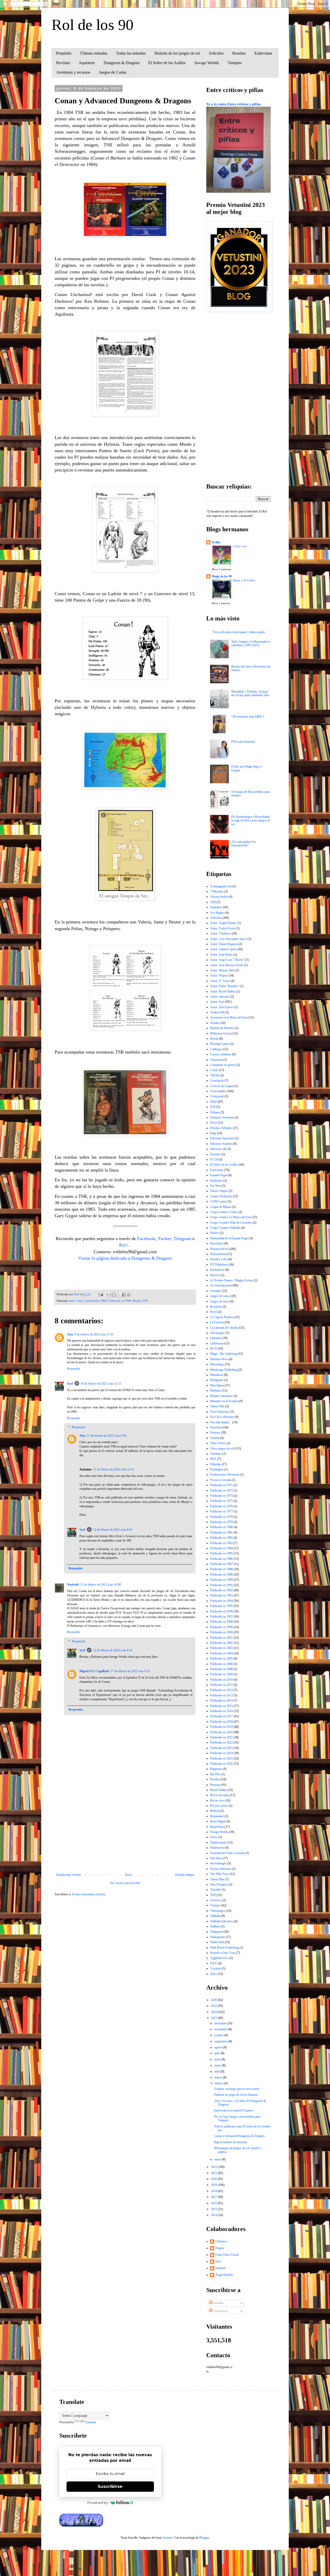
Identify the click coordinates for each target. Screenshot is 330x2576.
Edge (213, 1133)
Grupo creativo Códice (224, 1212)
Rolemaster (217, 1816)
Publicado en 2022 (221, 1742)
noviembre (221, 2029)
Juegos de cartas (220, 1296)
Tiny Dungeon (219, 1884)
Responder (74, 1369)
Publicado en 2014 (221, 1701)
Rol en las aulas (220, 1795)
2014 (214, 2215)
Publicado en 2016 (221, 1711)
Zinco (214, 1974)
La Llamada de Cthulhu (224, 1328)
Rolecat (215, 1811)
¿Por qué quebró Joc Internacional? (244, 844)
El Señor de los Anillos (167, 63)
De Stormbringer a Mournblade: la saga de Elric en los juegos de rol (251, 820)
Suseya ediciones (221, 1869)
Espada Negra (219, 1175)
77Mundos (217, 891)
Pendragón (217, 1469)
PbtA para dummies (243, 742)
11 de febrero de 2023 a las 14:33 (114, 1469)
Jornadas (216, 1291)
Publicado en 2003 (221, 1648)
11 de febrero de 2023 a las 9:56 (106, 1436)
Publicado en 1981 (221, 1533)
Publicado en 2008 (221, 1669)
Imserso (215, 1275)
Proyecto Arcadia (221, 1480)
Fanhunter (216, 1181)
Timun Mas (217, 1879)
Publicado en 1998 (221, 1622)
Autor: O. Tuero (220, 981)
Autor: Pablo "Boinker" (225, 986)
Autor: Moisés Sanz (222, 970)
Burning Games (220, 1044)
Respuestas (79, 1427)
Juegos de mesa (220, 1301)
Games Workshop (221, 1196)
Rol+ (124, 1245)
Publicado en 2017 (221, 1716)
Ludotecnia (217, 1343)
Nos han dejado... (221, 1422)
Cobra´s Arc (240, 546)
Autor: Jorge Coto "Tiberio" (227, 960)
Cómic (214, 1070)
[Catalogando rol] (221, 886)
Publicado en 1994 (221, 1601)
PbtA (213, 1459)
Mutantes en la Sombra (224, 1401)
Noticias (215, 1433)
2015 (214, 2209)
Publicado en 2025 (221, 1758)
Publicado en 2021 (221, 1737)
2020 (214, 2179)
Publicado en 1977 (221, 1511)
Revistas (63, 63)
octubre (219, 2035)
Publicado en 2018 (221, 1722)
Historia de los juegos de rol (177, 53)
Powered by (98, 2503)
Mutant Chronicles (221, 1396)
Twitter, (165, 1239)
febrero (219, 2083)
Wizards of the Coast (223, 1953)
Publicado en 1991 (221, 1585)
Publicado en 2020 (221, 1732)
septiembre (221, 2041)
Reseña (137, 1301)
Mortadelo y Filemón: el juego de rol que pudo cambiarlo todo (250, 693)
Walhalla (215, 1916)
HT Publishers (219, 1265)
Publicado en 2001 (221, 1638)
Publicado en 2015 (221, 1706)
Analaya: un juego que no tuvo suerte (237, 2089)
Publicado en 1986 (221, 1559)
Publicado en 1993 (221, 1595)
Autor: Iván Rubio (221, 955)
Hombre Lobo (219, 1259)
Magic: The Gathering (224, 1354)
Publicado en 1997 (221, 1617)
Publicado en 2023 (221, 1748)
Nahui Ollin (217, 1406)
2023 (214, 2018)
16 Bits (216, 542)
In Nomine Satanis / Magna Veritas (232, 1280)
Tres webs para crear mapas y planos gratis (239, 632)
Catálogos (216, 1049)
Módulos (216, 1391)
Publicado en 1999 (221, 1627)
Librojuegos (217, 1333)
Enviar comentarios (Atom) (89, 1894)
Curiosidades (92, 1301)
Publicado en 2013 (221, 1695)
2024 (214, 2012)
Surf (70, 1384)
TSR (145, 1301)
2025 (214, 2006)
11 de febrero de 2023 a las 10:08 (101, 1585)
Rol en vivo (217, 1800)
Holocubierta (218, 1254)
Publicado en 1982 (221, 1538)
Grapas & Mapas (221, 1207)
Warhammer (217, 1937)
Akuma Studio (219, 897)
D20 (213, 1107)
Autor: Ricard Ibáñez (223, 991)
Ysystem (216, 1968)
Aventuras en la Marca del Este (229, 1017)
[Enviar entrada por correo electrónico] (101, 1294)
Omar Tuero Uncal (227, 2255)
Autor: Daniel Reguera (224, 944)
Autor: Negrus (219, 975)
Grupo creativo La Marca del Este (231, 1217)
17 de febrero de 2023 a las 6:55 (130, 1671)
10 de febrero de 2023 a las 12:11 (101, 1384)
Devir (214, 1123)
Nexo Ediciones (220, 1412)
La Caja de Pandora (222, 1317)
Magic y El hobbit (244, 580)
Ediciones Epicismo (222, 1138)
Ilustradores (217, 1270)
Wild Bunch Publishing (224, 1948)
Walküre (215, 1926)
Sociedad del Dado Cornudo (227, 1853)
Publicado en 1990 (221, 1580)
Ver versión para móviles (125, 1883)
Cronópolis (217, 1081)
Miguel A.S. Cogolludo (94, 1671)
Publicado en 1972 (221, 1491)
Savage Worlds (207, 63)
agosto (219, 2047)
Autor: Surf (76, 1301)
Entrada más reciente (68, 1875)
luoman (168, 2538)
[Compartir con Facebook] (124, 1295)
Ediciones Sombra (221, 1144)
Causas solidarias (221, 1054)
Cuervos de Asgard (222, 1086)
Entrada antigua (185, 1875)
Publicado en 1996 (221, 1611)
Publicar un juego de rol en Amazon (236, 2095)
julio (218, 2053)
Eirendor (215, 1154)
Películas (216, 1464)
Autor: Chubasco (221, 933)
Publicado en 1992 (221, 1590)
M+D (214, 1349)
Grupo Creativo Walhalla (225, 1228)
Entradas (218, 2303)
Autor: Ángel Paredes (223, 923)
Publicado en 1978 (221, 1517)
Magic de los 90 (222, 576)
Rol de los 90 (93, 25)
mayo (218, 2065)
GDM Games (218, 1201)
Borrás (214, 1039)
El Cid (214, 1159)
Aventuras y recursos (73, 72)
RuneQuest (217, 1827)
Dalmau (215, 1112)
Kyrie (214, 1312)
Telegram (182, 1239)
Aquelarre (87, 63)
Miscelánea (217, 1385)
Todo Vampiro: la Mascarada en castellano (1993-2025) (251, 643)
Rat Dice (215, 1774)
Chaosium (216, 1060)
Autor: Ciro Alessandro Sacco (228, 939)
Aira (70, 1334)
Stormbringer (218, 1863)
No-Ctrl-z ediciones (222, 1417)
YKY (214, 1963)
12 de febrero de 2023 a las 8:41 (113, 1530)
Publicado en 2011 (221, 1685)
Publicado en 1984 (120, 1301)
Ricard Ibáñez (218, 1790)
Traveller (216, 1890)
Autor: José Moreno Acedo (227, 965)
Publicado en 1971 (221, 1485)
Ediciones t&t (218, 1149)
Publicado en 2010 (221, 1680)
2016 (214, 2203)
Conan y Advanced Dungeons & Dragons (240, 2136)
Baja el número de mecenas (230, 2142)
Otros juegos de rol (222, 1449)
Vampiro (235, 63)
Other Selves (218, 1443)
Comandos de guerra (223, 1065)
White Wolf (217, 1942)
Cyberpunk (217, 1096)
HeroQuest (217, 1243)
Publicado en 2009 (221, 1674)
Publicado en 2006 (221, 1664)
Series (214, 1837)
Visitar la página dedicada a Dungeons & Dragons (125, 1258)
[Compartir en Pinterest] (129, 1295)
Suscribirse (110, 2486)
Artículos (216, 53)
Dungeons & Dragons (122, 63)
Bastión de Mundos (222, 1028)
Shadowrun (217, 1848)
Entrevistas (263, 53)
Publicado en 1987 (221, 1564)
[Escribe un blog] (114, 1295)
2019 (214, 2185)
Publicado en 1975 (221, 1501)
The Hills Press (220, 1874)
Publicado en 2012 (221, 1690)
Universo (216, 1900)
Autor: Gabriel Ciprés (223, 949)
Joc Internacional (220, 1285)
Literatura (216, 1338)
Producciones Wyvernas (225, 1475)
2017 (214, 2197)
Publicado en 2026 (221, 1764)
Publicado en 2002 (221, 1643)
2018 (214, 2191)
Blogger (204, 2538)
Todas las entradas (131, 53)
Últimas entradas (94, 53)
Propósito (64, 53)
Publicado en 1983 (221, 1543)
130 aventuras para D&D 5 (248, 717)
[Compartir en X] (119, 1295)
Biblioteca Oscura (221, 1033)
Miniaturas (217, 1375)
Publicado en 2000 (221, 1632)
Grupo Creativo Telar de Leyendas (231, 1223)
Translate (91, 2422)
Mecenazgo (217, 1364)
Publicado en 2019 (221, 1727)
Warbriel (73, 1585)
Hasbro (215, 1233)
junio (218, 2059)
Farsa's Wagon (219, 1191)
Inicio (128, 1875)
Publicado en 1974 (221, 1496)
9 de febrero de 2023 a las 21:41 (94, 1334)
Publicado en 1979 (221, 1522)
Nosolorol (216, 1427)
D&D (104, 1301)
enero (218, 2159)
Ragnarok (216, 1769)
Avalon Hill (217, 1012)
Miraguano (217, 1380)
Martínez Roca (219, 1359)
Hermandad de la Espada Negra (229, 1238)
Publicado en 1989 (221, 1575)
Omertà (215, 1438)
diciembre (221, 2023)
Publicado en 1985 (221, 1553)
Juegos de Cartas (113, 72)
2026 (214, 2000)
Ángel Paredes (224, 2275)
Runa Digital (218, 1821)
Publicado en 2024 (221, 1753)
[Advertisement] (125, 1830)
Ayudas (215, 1023)
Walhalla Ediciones (222, 1921)
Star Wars (216, 1858)
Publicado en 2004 (221, 1653)
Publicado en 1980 (221, 1527)
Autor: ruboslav (220, 997)
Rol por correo (219, 1806)
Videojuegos (218, 1911)
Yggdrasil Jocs (219, 1958)
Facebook (146, 1239)
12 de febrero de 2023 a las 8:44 (113, 1650)
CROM (215, 1075)
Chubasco (221, 2241)
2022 (214, 2167)
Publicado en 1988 (221, 1569)
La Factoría (217, 1322)
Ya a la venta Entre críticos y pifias (233, 104)
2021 (214, 2173)
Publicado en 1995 (221, 1606)
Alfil (213, 902)
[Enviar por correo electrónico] (109, 1295)
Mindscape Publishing (224, 1370)
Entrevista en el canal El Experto (234, 2110)
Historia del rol (219, 1249)
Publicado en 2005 (221, 1659)
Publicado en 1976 (221, 1506)
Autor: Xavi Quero (222, 1007)
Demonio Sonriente (222, 1117)
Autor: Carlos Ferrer (223, 928)
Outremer (216, 1454)
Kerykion (216, 1307)
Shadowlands (218, 1842)
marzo (219, 2077)
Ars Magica (217, 913)
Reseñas (239, 53)
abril (218, 2072)
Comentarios (220, 2311)
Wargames (216, 1932)
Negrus (220, 2248)
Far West (216, 1186)
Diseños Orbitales (221, 1128)
